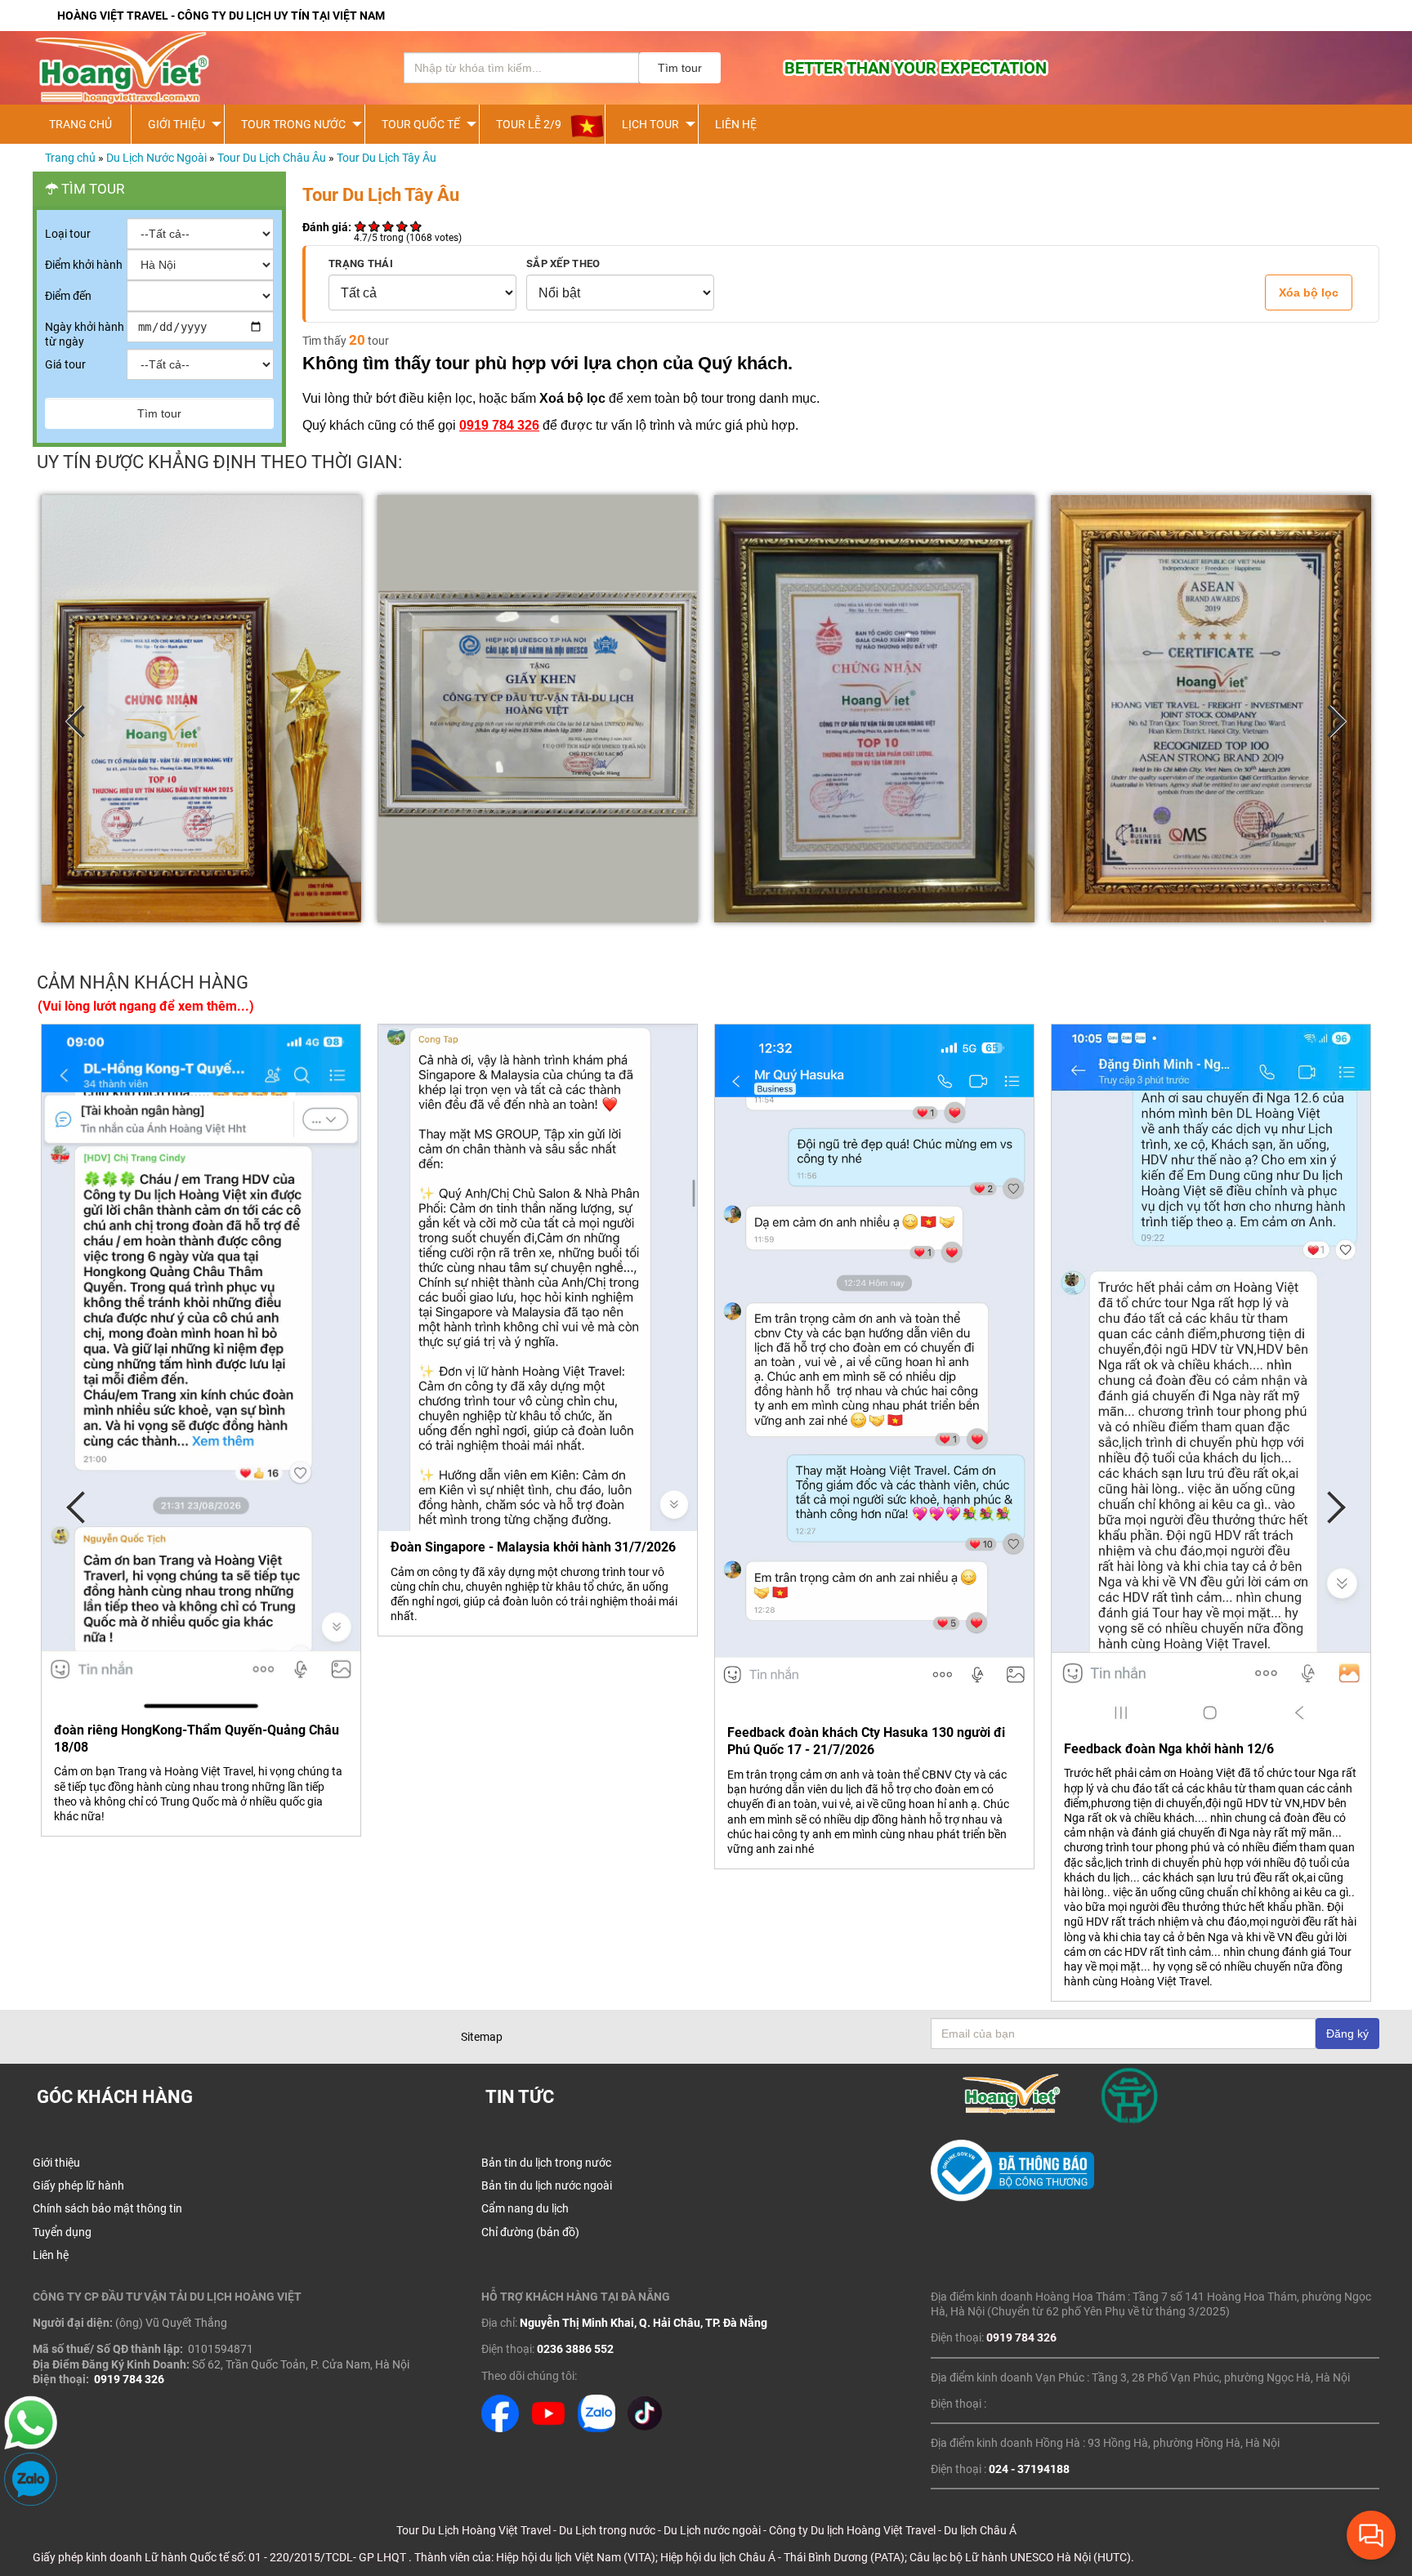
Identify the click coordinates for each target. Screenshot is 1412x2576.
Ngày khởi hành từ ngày (85, 334)
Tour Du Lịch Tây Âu (387, 158)
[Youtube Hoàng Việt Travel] (548, 2428)
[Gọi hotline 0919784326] (31, 2445)
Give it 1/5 (361, 226)
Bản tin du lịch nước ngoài (547, 2185)
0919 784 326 (499, 425)
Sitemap (482, 2037)
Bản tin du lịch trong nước (546, 2163)
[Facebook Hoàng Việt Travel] (500, 2428)
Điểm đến (68, 296)
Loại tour (68, 234)
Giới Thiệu (176, 124)
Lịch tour (650, 124)
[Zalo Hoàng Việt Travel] (597, 2428)
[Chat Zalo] (31, 2502)
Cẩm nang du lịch (525, 2208)
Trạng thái (361, 263)
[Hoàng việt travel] (196, 68)
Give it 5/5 (416, 226)
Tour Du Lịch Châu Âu (272, 158)
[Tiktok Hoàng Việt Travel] (645, 2428)
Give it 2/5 (375, 226)
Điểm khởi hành (84, 265)
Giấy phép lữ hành (78, 2185)
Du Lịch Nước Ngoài (156, 158)
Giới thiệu (56, 2163)
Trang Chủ (80, 124)
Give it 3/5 (389, 226)
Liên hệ (736, 124)
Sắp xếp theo (563, 263)
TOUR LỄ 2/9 (529, 124)
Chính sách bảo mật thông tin (107, 2208)
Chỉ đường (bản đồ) (530, 2232)
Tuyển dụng (62, 2232)
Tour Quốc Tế (421, 124)
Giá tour (65, 364)
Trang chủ (70, 158)
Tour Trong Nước (293, 124)
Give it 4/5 (402, 226)
